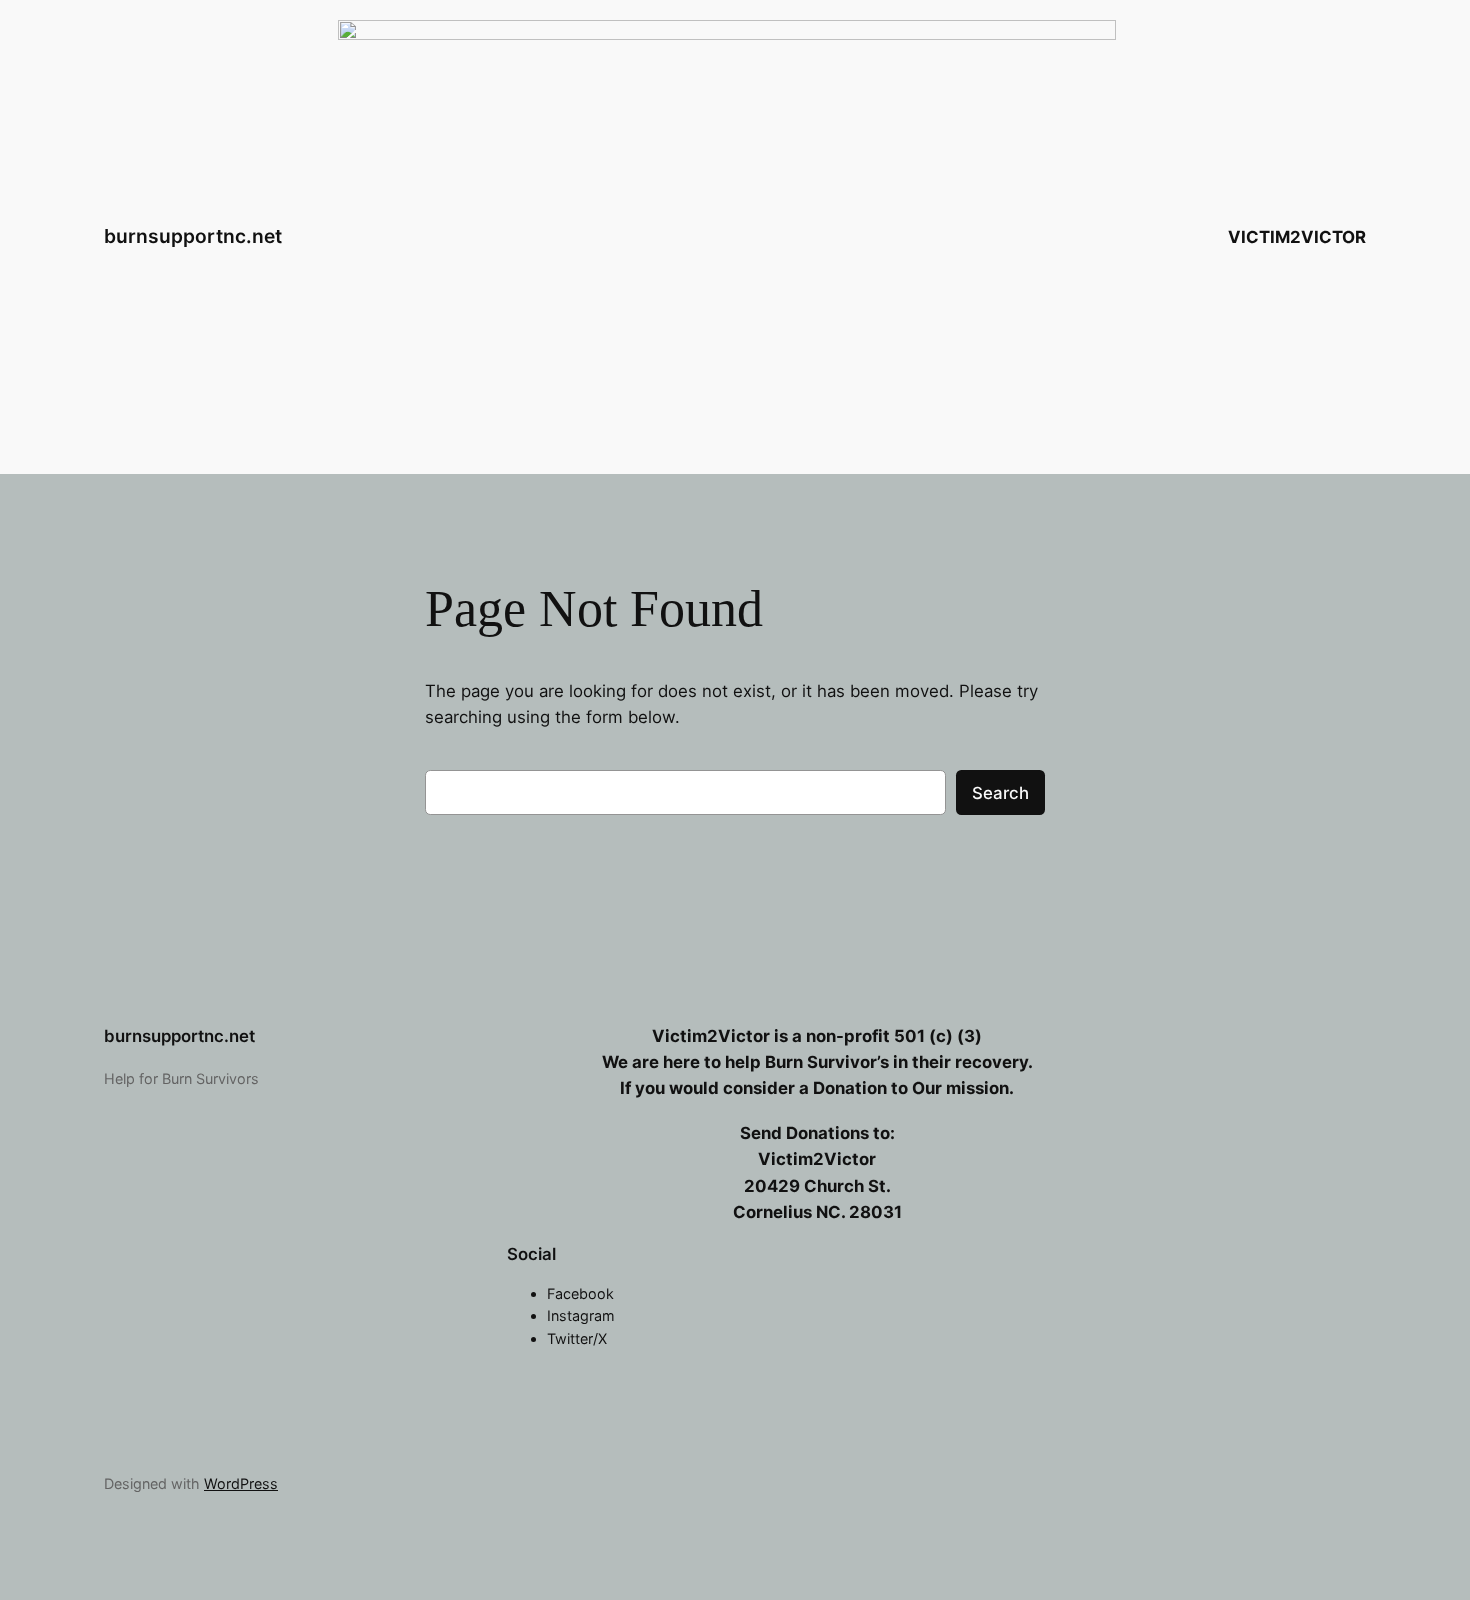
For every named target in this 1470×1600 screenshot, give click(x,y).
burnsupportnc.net (193, 236)
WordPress (241, 1483)
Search (1000, 793)
